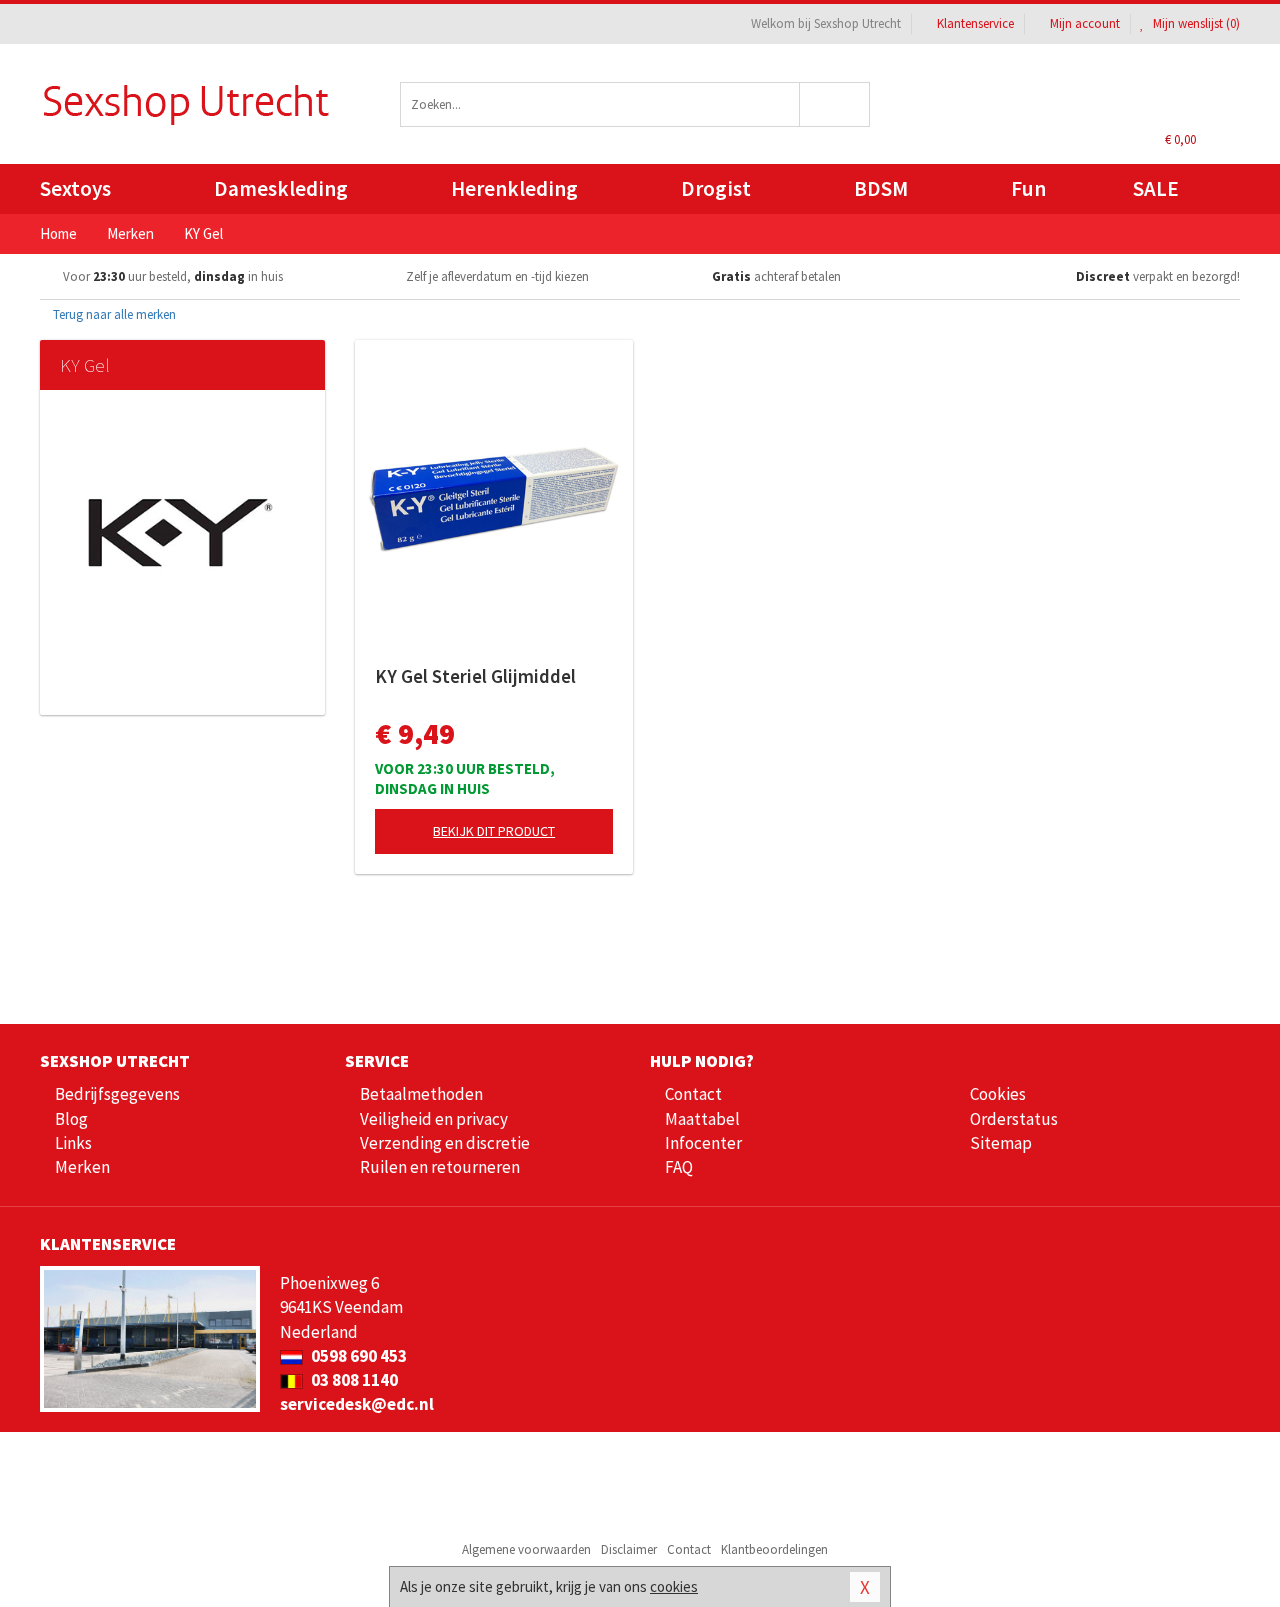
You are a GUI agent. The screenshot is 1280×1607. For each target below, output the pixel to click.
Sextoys (75, 188)
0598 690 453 (357, 1356)
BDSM (881, 188)
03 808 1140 (353, 1380)
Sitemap (1001, 1143)
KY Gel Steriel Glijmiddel (475, 676)
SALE (1156, 188)
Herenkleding (514, 188)
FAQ (679, 1167)
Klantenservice (975, 23)
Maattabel (702, 1119)
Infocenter (703, 1143)
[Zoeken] (835, 104)
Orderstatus (1014, 1119)
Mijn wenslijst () (1195, 23)
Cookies (998, 1094)
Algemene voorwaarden (526, 1549)
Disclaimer (629, 1549)
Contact (693, 1094)
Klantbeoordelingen (774, 1549)
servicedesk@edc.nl (357, 1404)
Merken (82, 1167)
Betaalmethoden (421, 1094)
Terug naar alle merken (113, 314)
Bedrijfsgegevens (117, 1094)
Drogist (716, 188)
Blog (71, 1119)
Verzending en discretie (445, 1143)
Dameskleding (281, 188)
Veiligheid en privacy (434, 1119)
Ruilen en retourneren (440, 1167)
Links (73, 1143)
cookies (674, 1586)
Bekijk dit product (494, 831)
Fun (1028, 188)
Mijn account (1085, 23)
